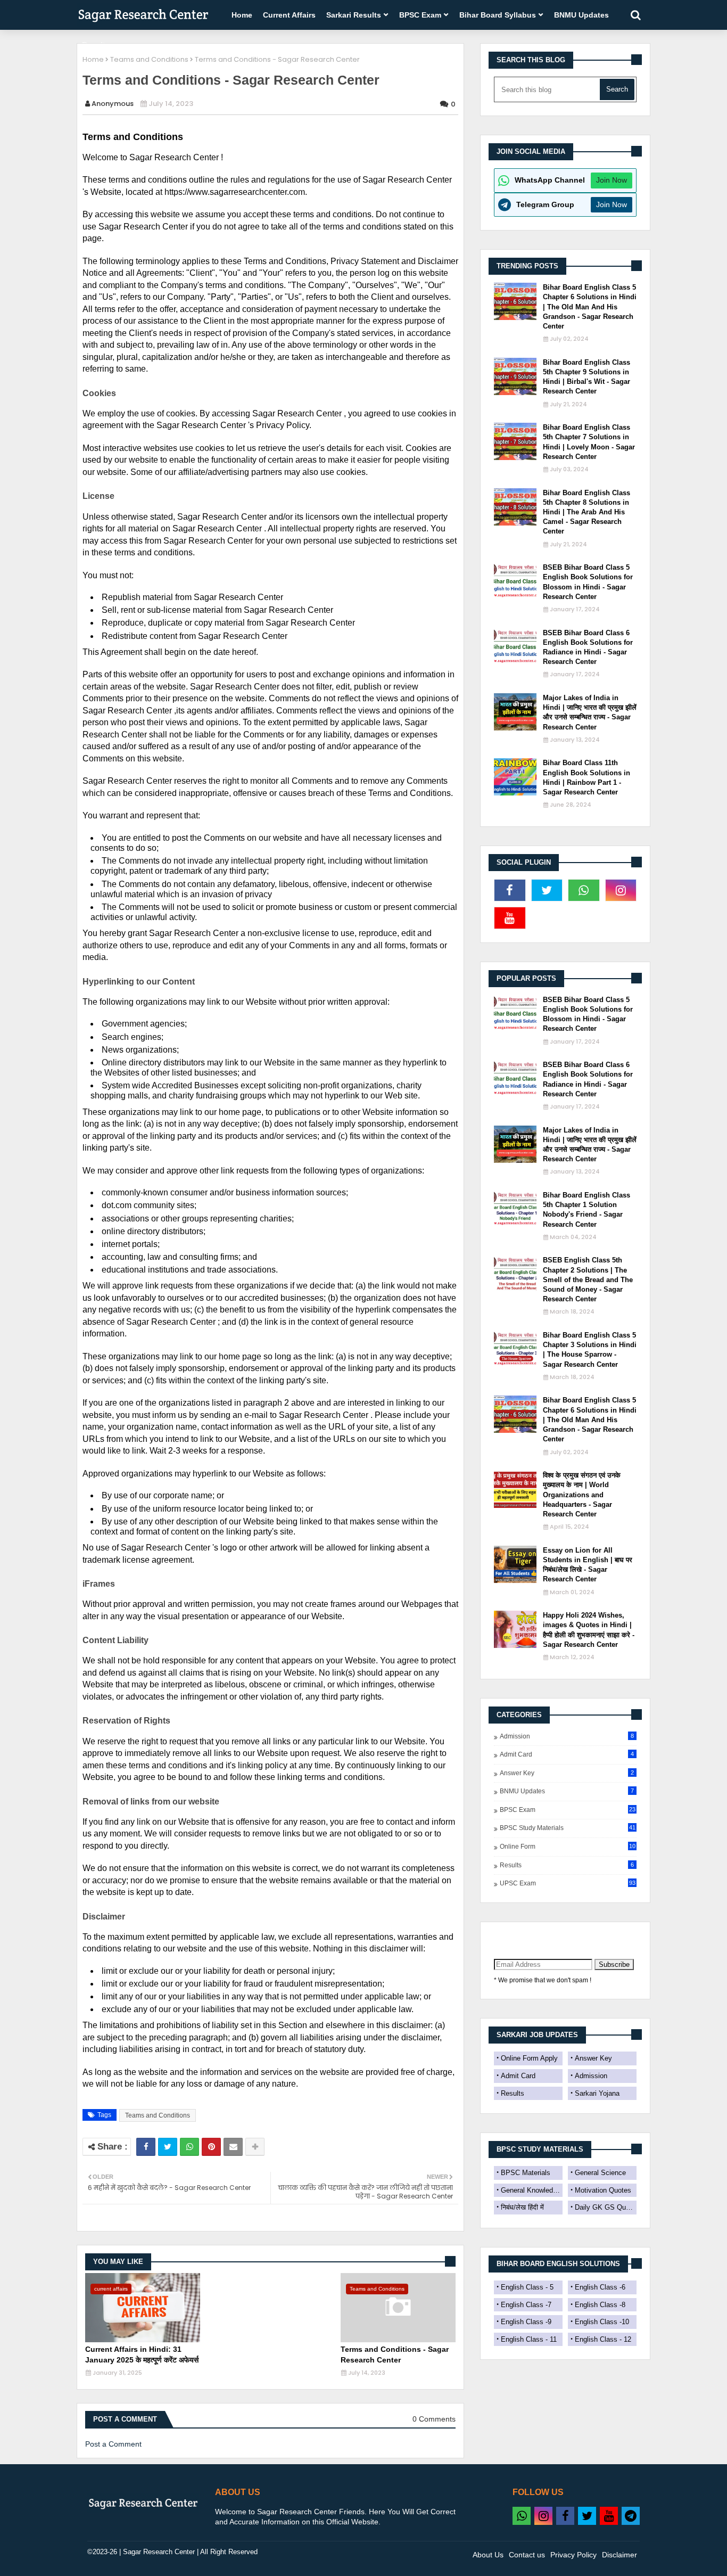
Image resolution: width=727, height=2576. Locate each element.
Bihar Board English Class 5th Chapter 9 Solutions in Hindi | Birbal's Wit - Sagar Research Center (586, 377)
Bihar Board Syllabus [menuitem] (498, 15)
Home (93, 59)
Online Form (568, 1847)
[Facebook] (146, 2147)
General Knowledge (531, 2190)
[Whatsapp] (189, 2147)
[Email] (233, 2147)
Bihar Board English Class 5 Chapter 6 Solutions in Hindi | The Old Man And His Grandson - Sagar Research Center (590, 307)
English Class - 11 (529, 2339)
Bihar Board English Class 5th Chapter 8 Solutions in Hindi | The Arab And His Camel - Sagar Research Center (586, 512)
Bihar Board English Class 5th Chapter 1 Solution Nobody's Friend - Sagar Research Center (586, 1210)
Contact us (527, 2555)
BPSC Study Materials (568, 1828)
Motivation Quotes (603, 2190)
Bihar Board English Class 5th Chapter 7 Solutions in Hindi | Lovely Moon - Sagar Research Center (589, 442)
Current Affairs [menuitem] (289, 15)
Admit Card (567, 1754)
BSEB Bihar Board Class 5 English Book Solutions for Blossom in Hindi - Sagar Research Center (588, 582)
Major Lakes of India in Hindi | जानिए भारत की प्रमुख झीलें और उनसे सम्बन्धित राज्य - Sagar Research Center (590, 712)
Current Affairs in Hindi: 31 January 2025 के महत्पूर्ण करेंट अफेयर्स (142, 2355)
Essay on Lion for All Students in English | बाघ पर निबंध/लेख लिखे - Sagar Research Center (588, 1565)
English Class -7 (526, 2305)
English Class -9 (526, 2322)
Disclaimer (619, 2555)
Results (567, 1865)
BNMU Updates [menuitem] (581, 15)
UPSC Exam (568, 1883)
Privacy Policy (573, 2555)
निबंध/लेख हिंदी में (522, 2207)
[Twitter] (168, 2147)
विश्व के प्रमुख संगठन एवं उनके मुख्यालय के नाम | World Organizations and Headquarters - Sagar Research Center (582, 1495)
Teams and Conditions (149, 59)
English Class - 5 (527, 2287)
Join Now (612, 180)
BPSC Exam (568, 1810)
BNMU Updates (567, 1791)
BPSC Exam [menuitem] (420, 15)
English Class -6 (600, 2287)
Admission (567, 1736)
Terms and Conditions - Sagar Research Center (395, 2355)
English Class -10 (602, 2322)
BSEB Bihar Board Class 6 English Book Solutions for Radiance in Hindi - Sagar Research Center (588, 647)
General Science (600, 2173)
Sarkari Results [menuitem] (354, 15)
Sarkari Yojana (597, 2093)
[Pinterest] (211, 2147)
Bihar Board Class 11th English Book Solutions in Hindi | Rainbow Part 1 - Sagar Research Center (586, 777)
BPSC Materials (526, 2173)
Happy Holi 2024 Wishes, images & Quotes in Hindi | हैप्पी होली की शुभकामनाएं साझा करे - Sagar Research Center (589, 1630)
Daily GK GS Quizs (605, 2207)
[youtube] (510, 918)
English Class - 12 (603, 2339)
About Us (488, 2555)
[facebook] (510, 890)
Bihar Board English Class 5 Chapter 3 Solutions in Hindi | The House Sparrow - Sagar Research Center (590, 1350)
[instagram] (621, 890)
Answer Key (567, 1773)
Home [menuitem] (242, 15)
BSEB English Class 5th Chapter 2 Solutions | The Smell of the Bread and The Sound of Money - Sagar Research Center (588, 1279)
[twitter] (547, 890)
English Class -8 (600, 2305)
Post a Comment (113, 2444)
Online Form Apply (529, 2058)
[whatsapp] (584, 890)
